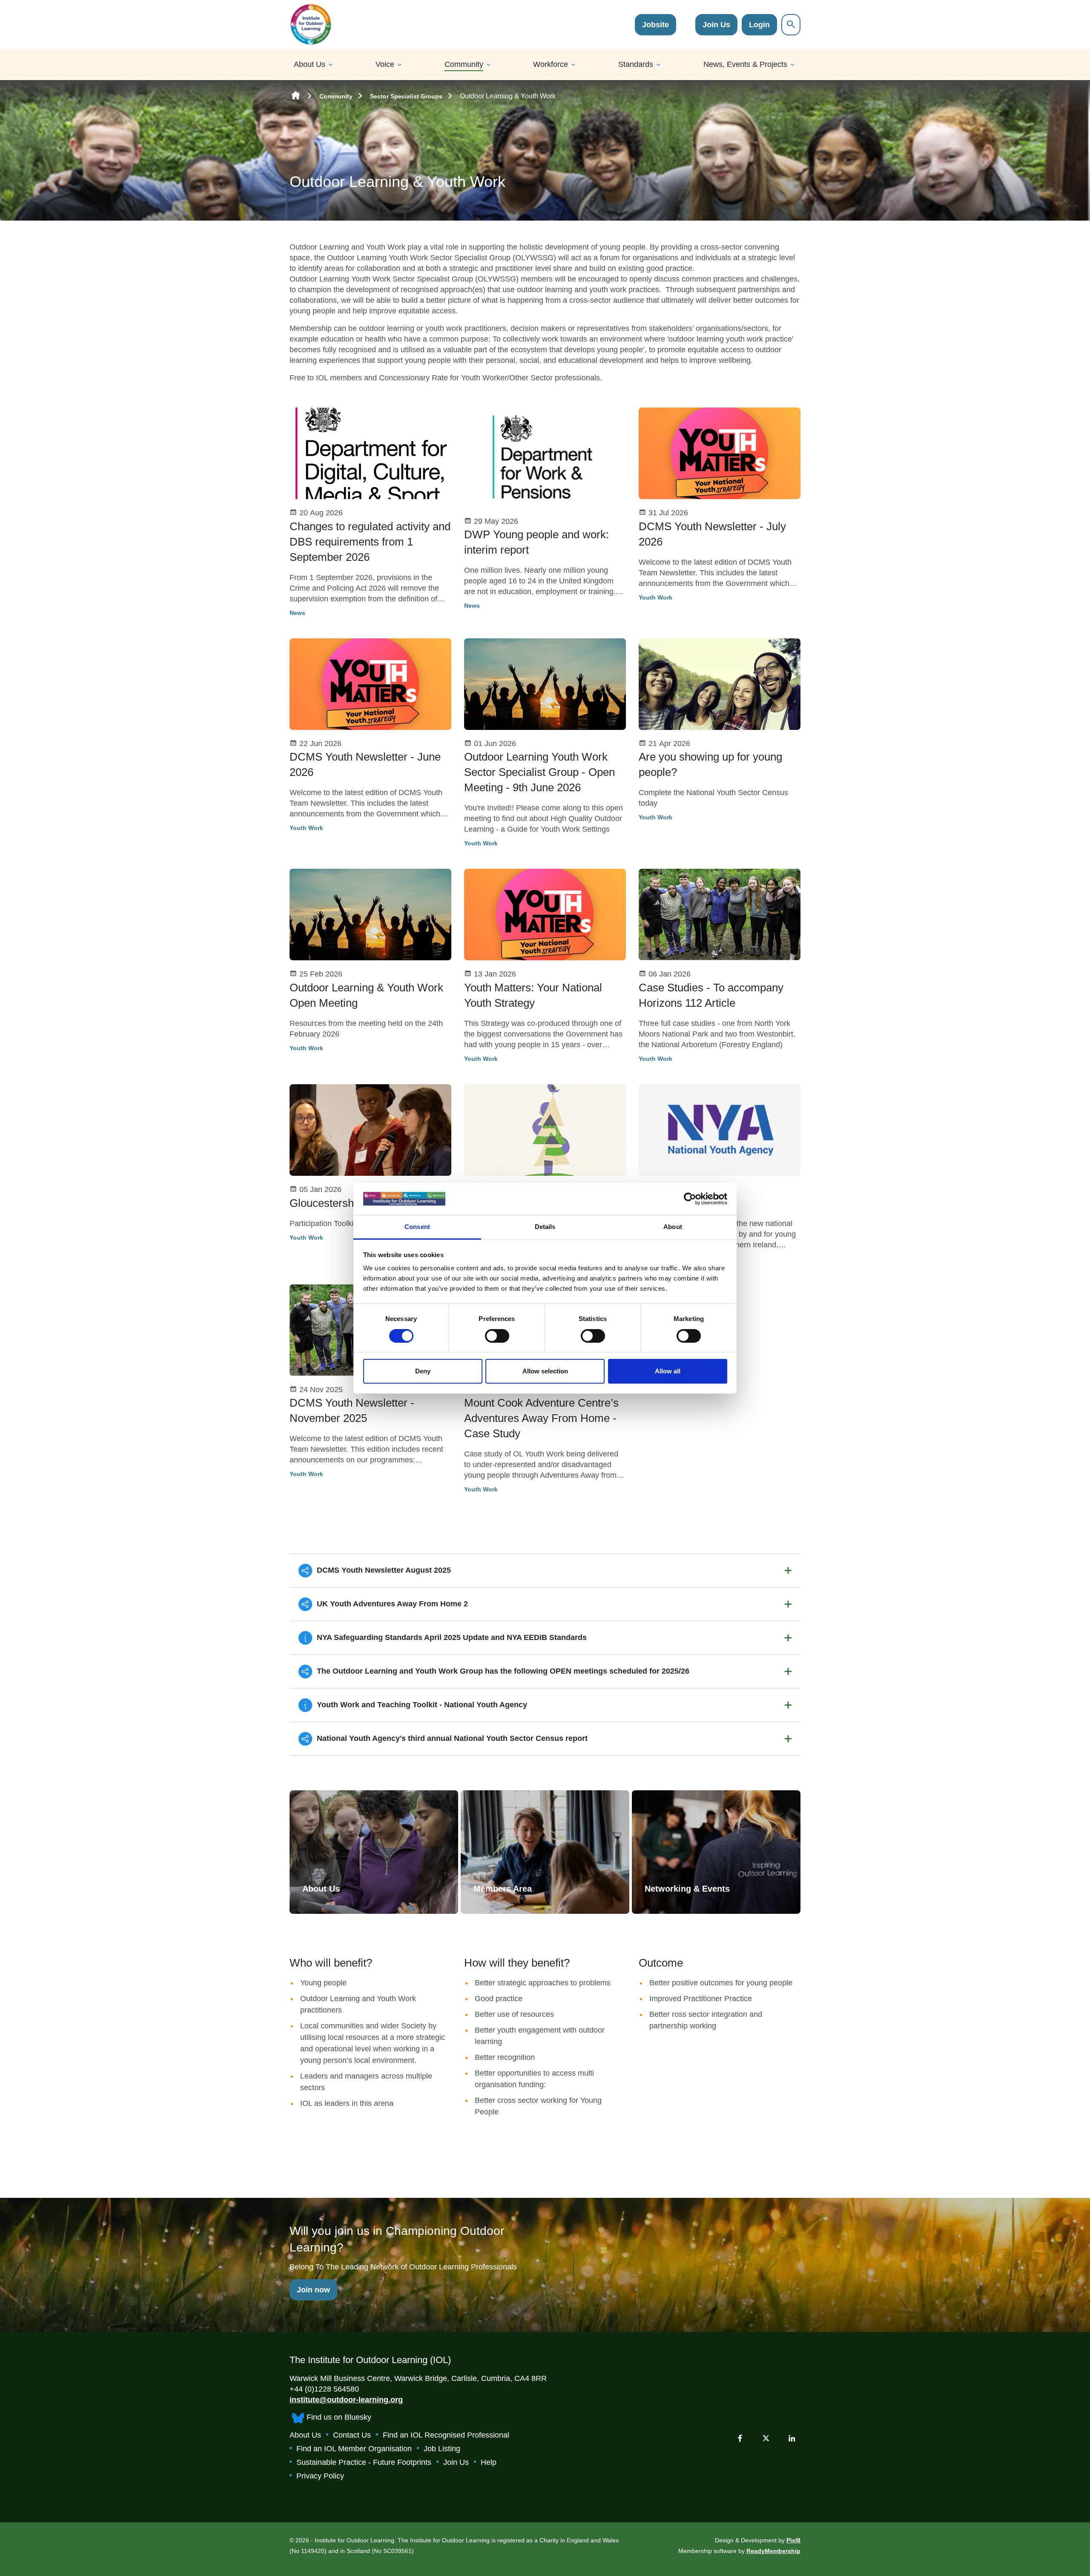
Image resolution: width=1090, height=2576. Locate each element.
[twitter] (766, 2438)
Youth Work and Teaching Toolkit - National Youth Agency (421, 1705)
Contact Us (352, 2435)
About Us (310, 64)
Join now (313, 2290)
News (297, 613)
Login (759, 25)
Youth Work (655, 597)
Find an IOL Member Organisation (354, 2449)
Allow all (668, 1371)
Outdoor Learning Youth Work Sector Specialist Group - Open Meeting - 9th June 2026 (539, 772)
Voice (385, 64)
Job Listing (442, 2449)
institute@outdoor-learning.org (346, 2400)
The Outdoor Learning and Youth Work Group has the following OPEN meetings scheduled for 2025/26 (502, 1671)
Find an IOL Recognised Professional (446, 2435)
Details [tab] (545, 1227)
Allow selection (545, 1371)
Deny (423, 1371)
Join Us (716, 25)
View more (374, 1852)
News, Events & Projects (745, 64)
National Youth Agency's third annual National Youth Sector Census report (451, 1738)
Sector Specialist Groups (406, 96)
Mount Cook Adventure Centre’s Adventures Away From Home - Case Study (541, 1418)
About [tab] (673, 1227)
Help (489, 2462)
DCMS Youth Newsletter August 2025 (383, 1570)
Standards (636, 64)
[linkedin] (792, 2438)
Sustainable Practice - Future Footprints (364, 2462)
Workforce (551, 64)
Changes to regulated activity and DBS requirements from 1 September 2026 (370, 542)
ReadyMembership (773, 2551)
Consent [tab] (417, 1227)
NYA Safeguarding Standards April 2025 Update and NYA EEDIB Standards (451, 1637)
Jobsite (655, 25)
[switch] (497, 1336)
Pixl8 (793, 2540)
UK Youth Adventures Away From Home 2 (391, 1604)
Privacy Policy (320, 2476)
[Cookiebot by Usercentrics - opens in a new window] (690, 1199)
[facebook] (740, 2438)
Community (464, 64)
